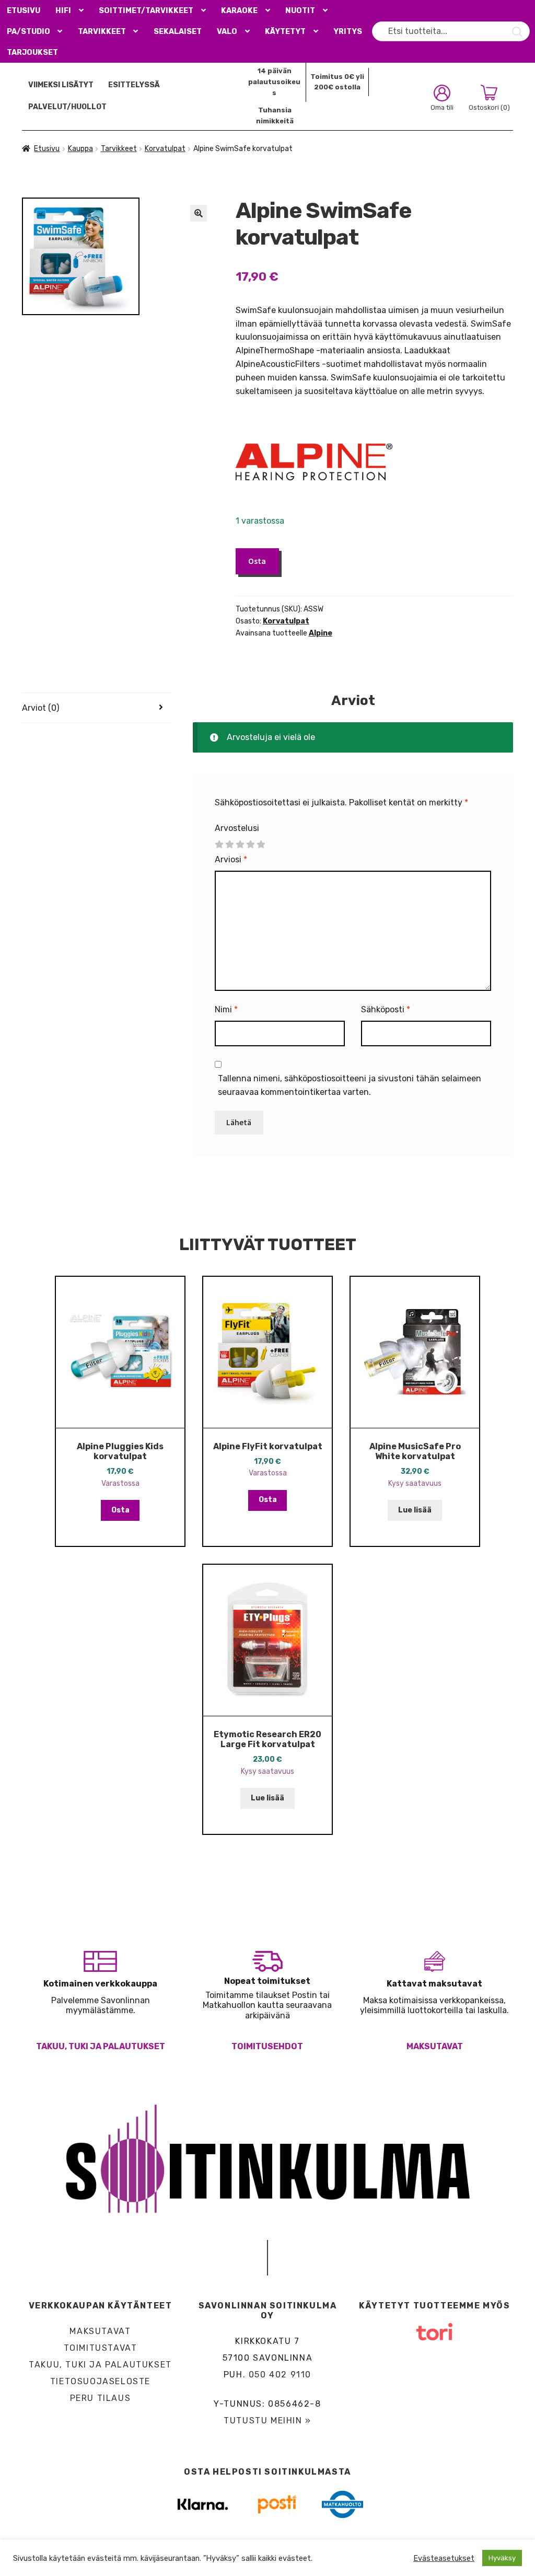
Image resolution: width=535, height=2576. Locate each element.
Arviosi (231, 859)
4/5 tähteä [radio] (250, 845)
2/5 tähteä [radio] (229, 845)
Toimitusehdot (267, 2046)
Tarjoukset (32, 53)
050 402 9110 (280, 2375)
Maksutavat (435, 2046)
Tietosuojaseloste (100, 2381)
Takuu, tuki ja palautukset (101, 2046)
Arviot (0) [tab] (40, 708)
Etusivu (24, 11)
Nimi (226, 1009)
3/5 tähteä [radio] (240, 845)
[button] (199, 213)
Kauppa (80, 149)
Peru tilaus (101, 2398)
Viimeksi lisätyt (61, 85)
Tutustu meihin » (267, 2421)
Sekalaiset (178, 32)
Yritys (348, 32)
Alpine (321, 633)
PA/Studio (28, 32)
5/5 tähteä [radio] (261, 845)
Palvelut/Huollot (67, 107)
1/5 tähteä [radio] (219, 845)
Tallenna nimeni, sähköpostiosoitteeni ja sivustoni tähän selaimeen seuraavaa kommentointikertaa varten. (350, 1085)
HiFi (63, 11)
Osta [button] (120, 1510)
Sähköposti (386, 1009)
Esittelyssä (134, 85)
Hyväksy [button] (502, 2558)
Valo (227, 32)
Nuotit (300, 11)
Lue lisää (415, 1510)
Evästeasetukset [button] (444, 2558)
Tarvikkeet (102, 32)
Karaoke (239, 11)
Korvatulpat (165, 149)
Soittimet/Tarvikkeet (146, 11)
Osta (257, 561)
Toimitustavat (101, 2348)
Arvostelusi (237, 828)
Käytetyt (285, 32)
